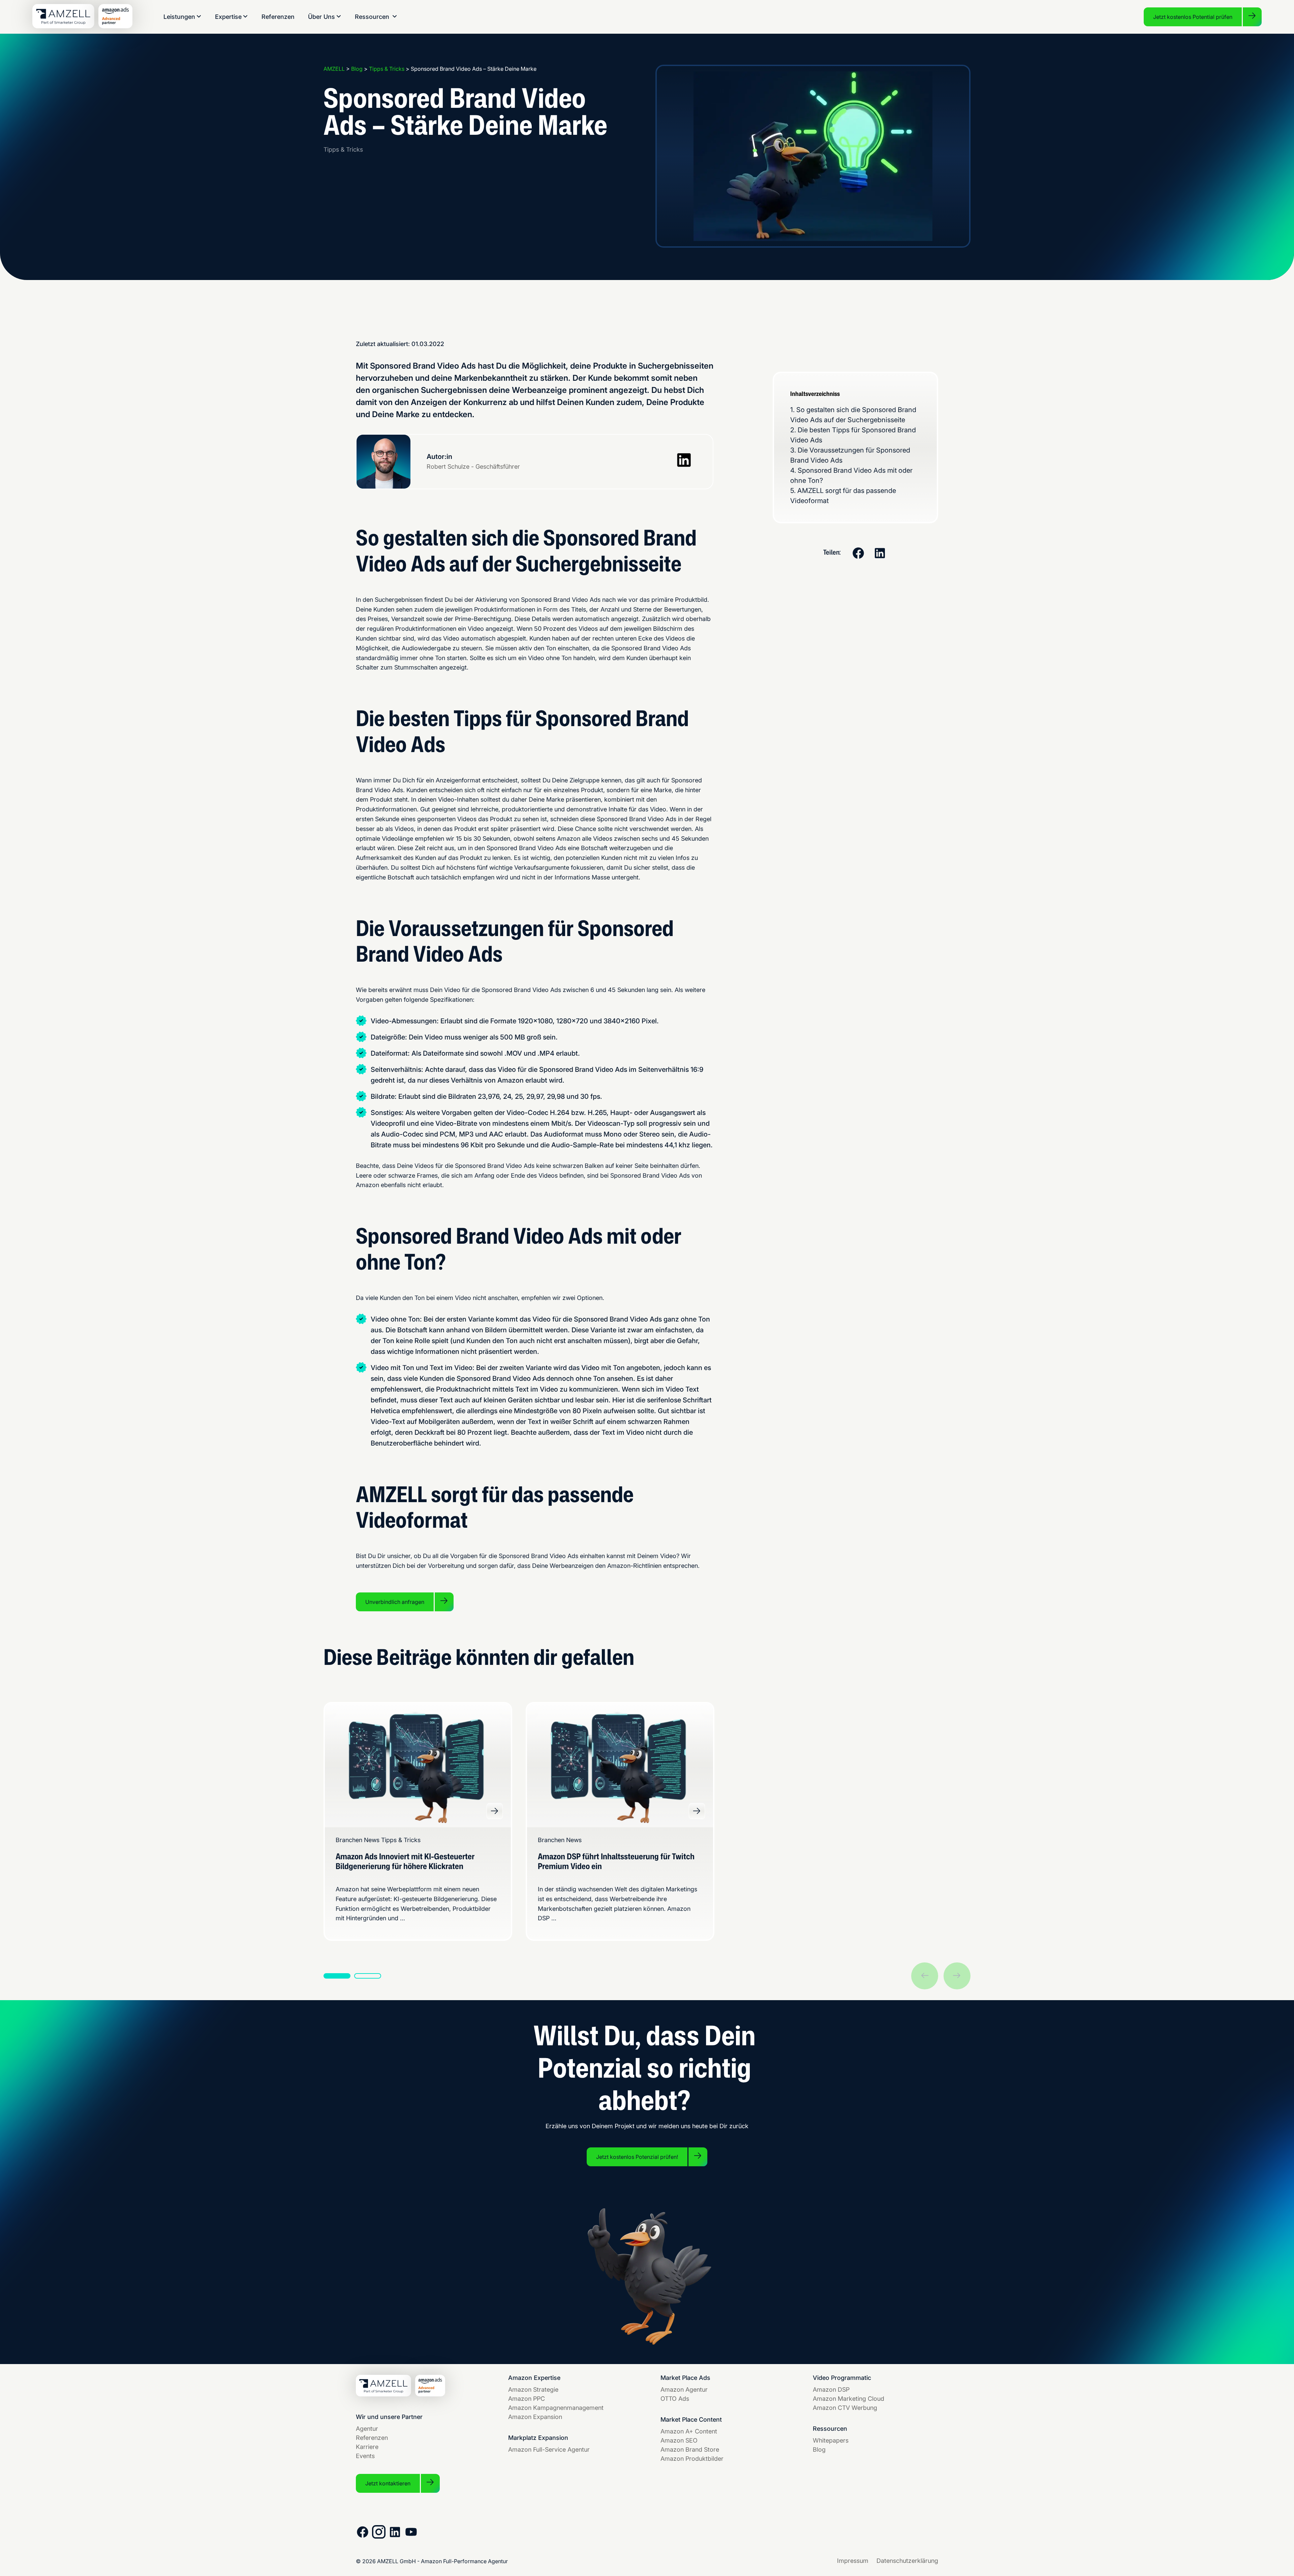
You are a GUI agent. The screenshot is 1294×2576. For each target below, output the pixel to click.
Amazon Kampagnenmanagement (556, 2408)
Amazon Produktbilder (692, 2459)
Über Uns (321, 17)
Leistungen (179, 17)
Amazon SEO (679, 2440)
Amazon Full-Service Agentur (549, 2449)
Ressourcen (372, 17)
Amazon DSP (831, 2389)
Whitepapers (831, 2440)
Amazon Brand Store (690, 2449)
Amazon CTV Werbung (845, 2408)
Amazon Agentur (684, 2389)
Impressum (853, 2561)
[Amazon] (117, 26)
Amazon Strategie (533, 2389)
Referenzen (278, 17)
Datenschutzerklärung (907, 2561)
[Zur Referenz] (495, 1811)
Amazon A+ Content (689, 2431)
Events (365, 2456)
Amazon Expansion (535, 2417)
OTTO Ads (675, 2399)
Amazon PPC (527, 2399)
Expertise (228, 17)
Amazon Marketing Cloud (849, 2399)
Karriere (367, 2447)
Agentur (367, 2429)
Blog (819, 2449)
